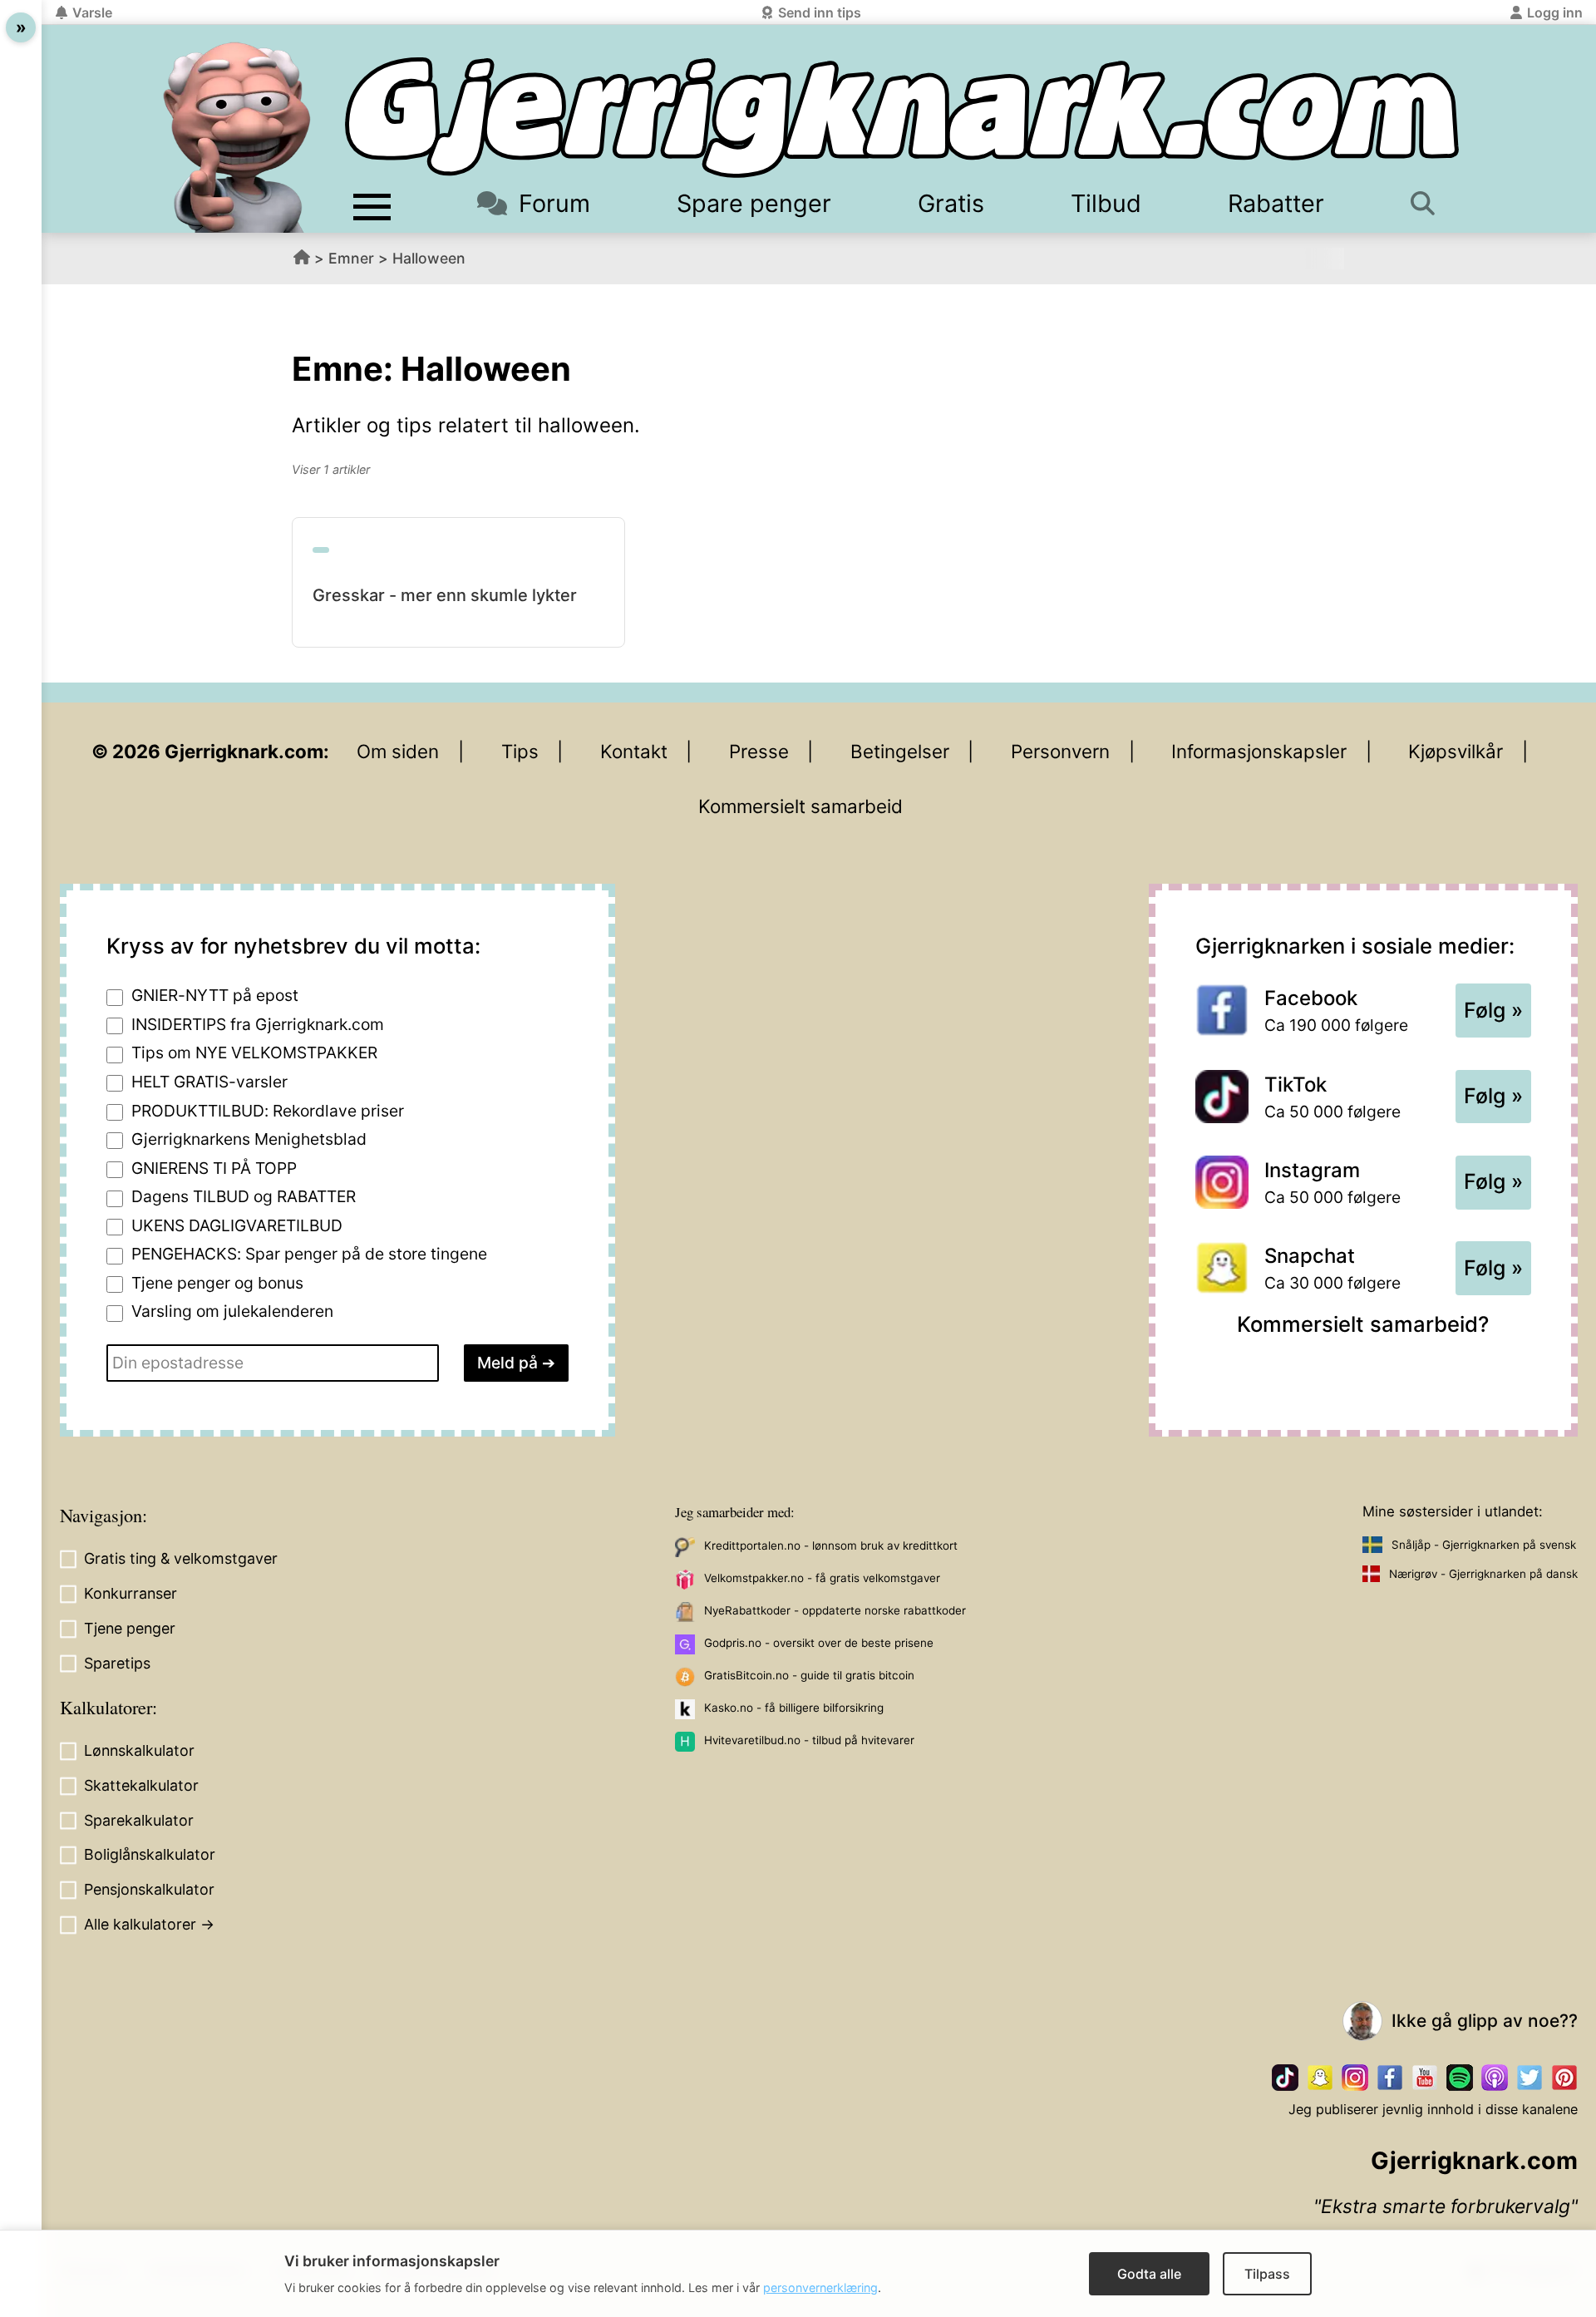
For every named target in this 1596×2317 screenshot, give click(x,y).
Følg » (1493, 1010)
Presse (759, 751)
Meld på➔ (516, 1363)
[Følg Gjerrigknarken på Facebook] (1390, 2078)
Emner (351, 258)
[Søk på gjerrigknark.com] (1431, 203)
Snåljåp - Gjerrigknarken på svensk (1484, 1545)
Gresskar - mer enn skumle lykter (445, 595)
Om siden (398, 751)
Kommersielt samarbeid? (1363, 1324)
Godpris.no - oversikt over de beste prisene (819, 1643)
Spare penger (754, 203)
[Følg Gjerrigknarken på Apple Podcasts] (1495, 2078)
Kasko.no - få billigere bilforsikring (794, 1708)
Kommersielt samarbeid (800, 806)
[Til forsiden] (902, 118)
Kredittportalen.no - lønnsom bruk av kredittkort (831, 1545)
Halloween (429, 258)
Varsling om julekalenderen (232, 1311)
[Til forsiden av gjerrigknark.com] (237, 137)
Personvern (1060, 751)
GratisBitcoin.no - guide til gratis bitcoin (809, 1675)
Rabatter (1276, 203)
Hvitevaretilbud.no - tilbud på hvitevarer (809, 1740)
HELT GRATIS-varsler (209, 1082)
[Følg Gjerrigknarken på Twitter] (1529, 2078)
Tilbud (1106, 203)
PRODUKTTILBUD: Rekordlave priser (268, 1111)
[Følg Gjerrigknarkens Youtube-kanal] (1425, 2078)
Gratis (951, 203)
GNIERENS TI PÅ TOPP (214, 1168)
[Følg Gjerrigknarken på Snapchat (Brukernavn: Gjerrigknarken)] (1320, 2078)
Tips (520, 751)
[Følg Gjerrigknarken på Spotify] (1460, 2078)
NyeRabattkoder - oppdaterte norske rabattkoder (835, 1610)
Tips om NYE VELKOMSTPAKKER (254, 1053)
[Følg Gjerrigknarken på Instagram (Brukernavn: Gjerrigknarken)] (1355, 2078)
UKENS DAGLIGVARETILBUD (237, 1225)
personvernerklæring (820, 2287)
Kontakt (634, 751)
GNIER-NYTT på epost (215, 995)
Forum (554, 203)
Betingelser (900, 751)
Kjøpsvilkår (1456, 751)
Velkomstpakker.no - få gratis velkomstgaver (822, 1578)
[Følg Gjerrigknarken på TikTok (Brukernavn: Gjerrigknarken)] (1285, 2078)
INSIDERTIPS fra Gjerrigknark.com (258, 1024)
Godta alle (1149, 2274)
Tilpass (1267, 2274)
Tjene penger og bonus (217, 1283)
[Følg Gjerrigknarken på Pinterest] (1564, 2078)
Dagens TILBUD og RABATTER (244, 1196)
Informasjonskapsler (1259, 751)
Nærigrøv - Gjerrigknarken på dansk (1483, 1574)
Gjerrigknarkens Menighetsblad (249, 1139)
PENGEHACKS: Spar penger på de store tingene (309, 1254)
